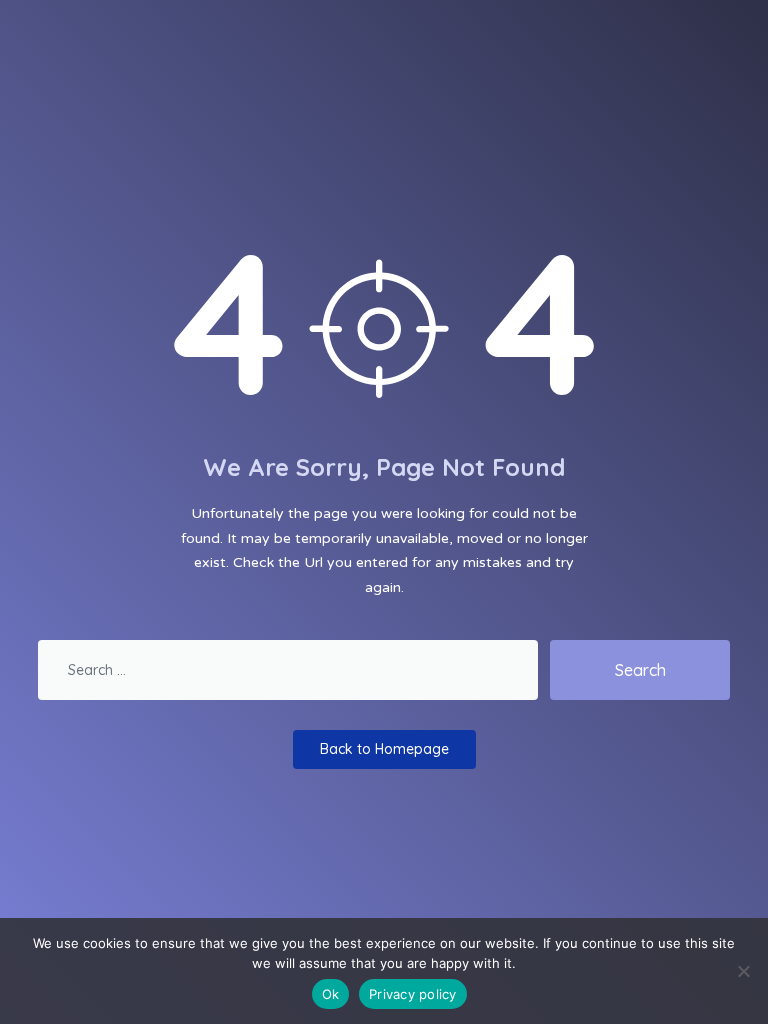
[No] (743, 971)
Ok (331, 994)
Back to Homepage (384, 749)
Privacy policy (413, 994)
